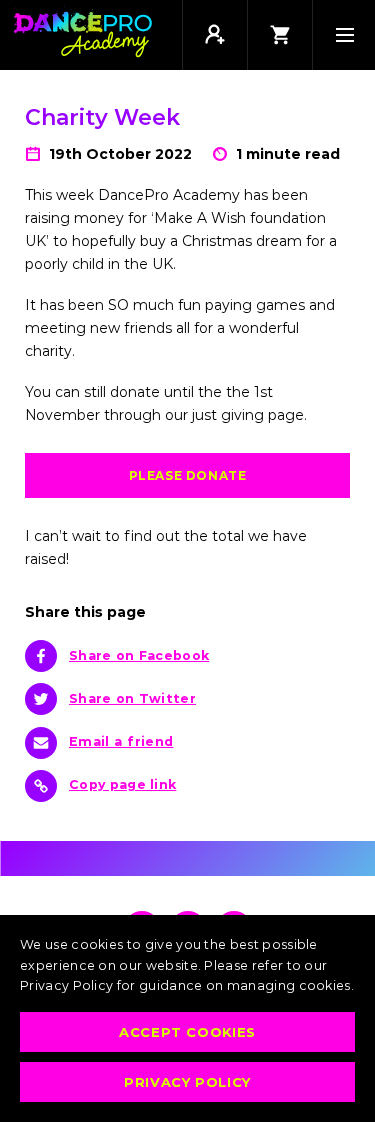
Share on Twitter (132, 698)
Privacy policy (187, 1082)
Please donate (188, 475)
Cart (279, 35)
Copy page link (122, 784)
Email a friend (121, 741)
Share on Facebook (139, 655)
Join (214, 35)
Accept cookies (187, 1032)
